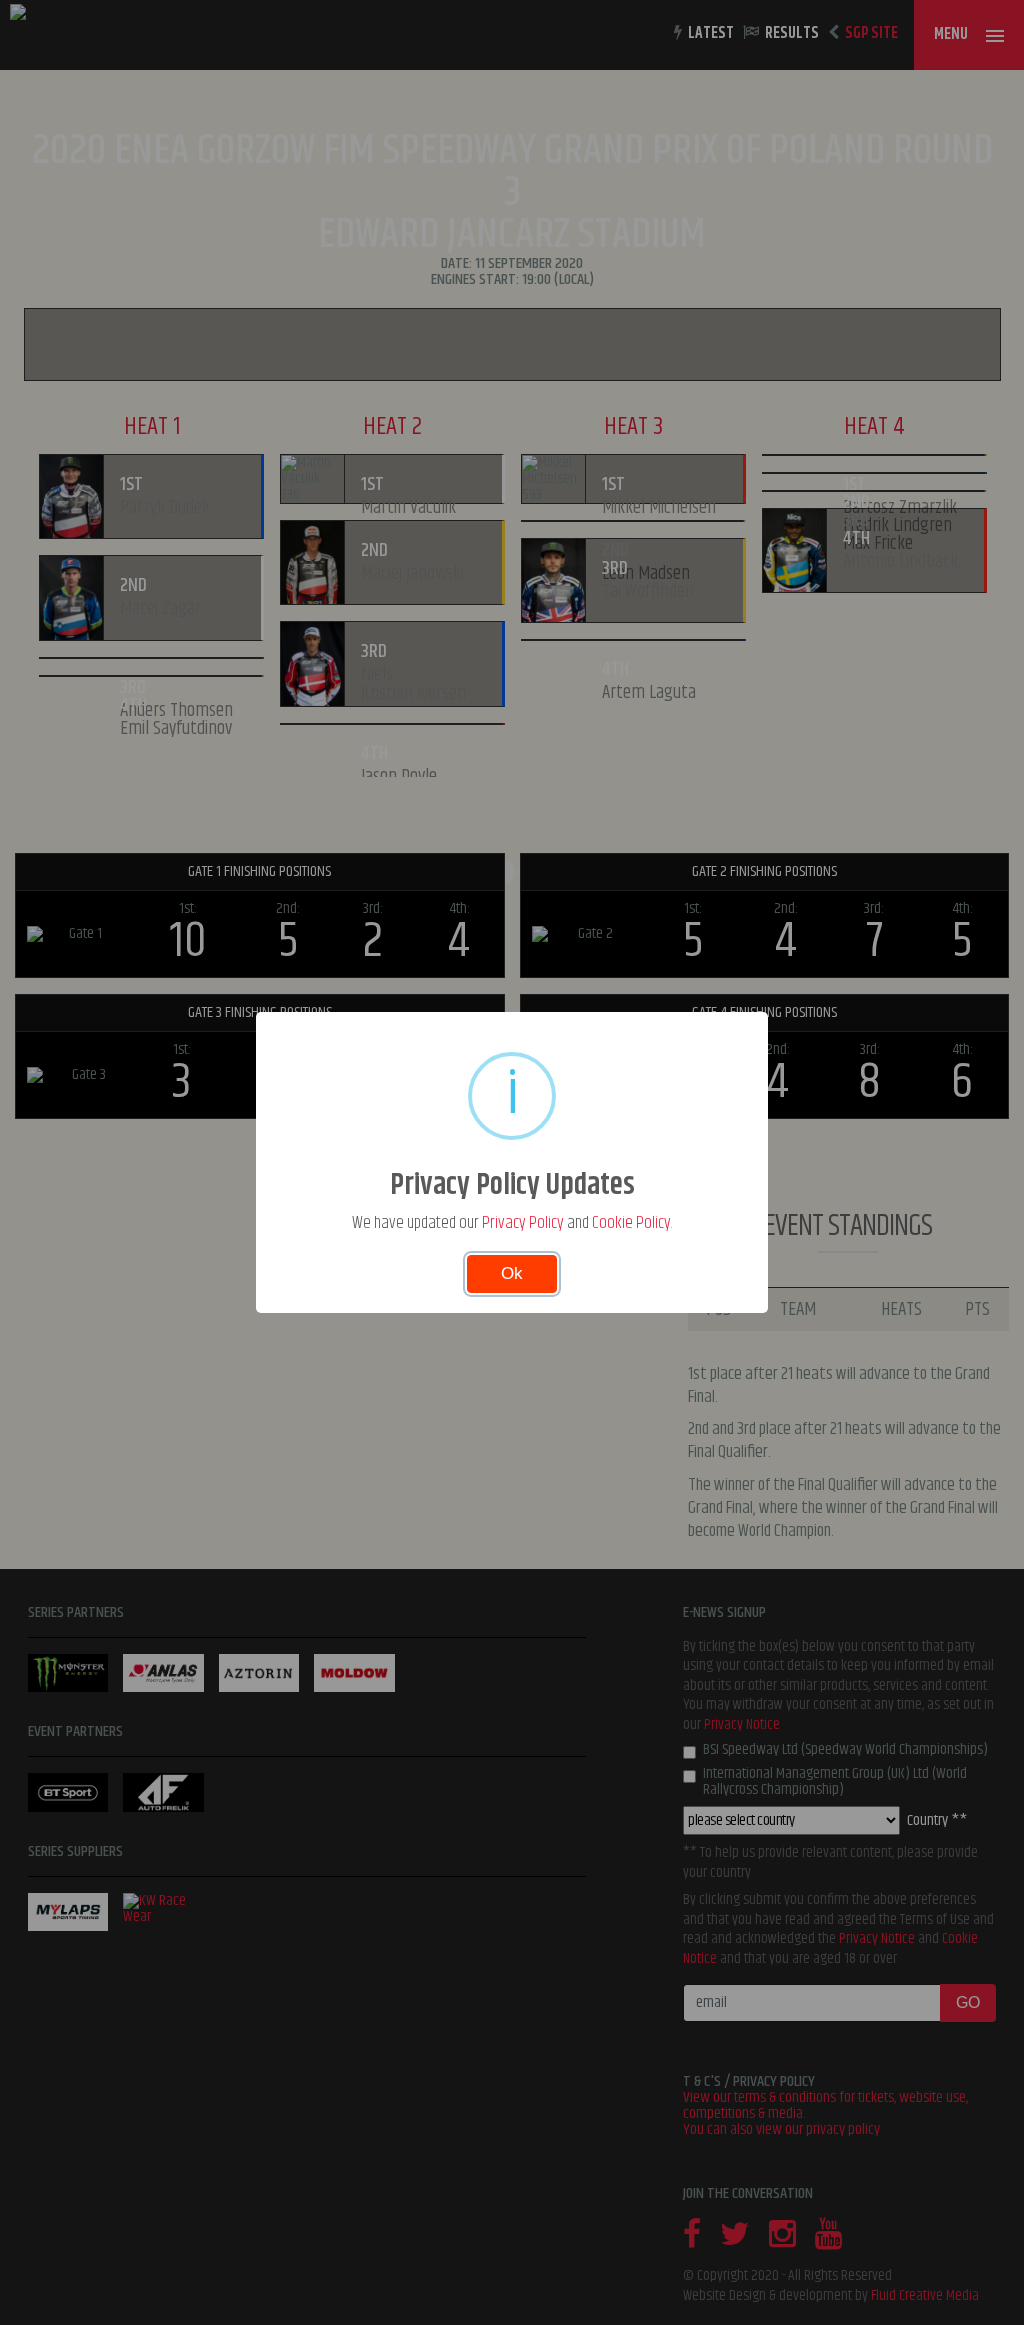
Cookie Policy (631, 1223)
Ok (512, 1273)
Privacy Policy (523, 1223)
